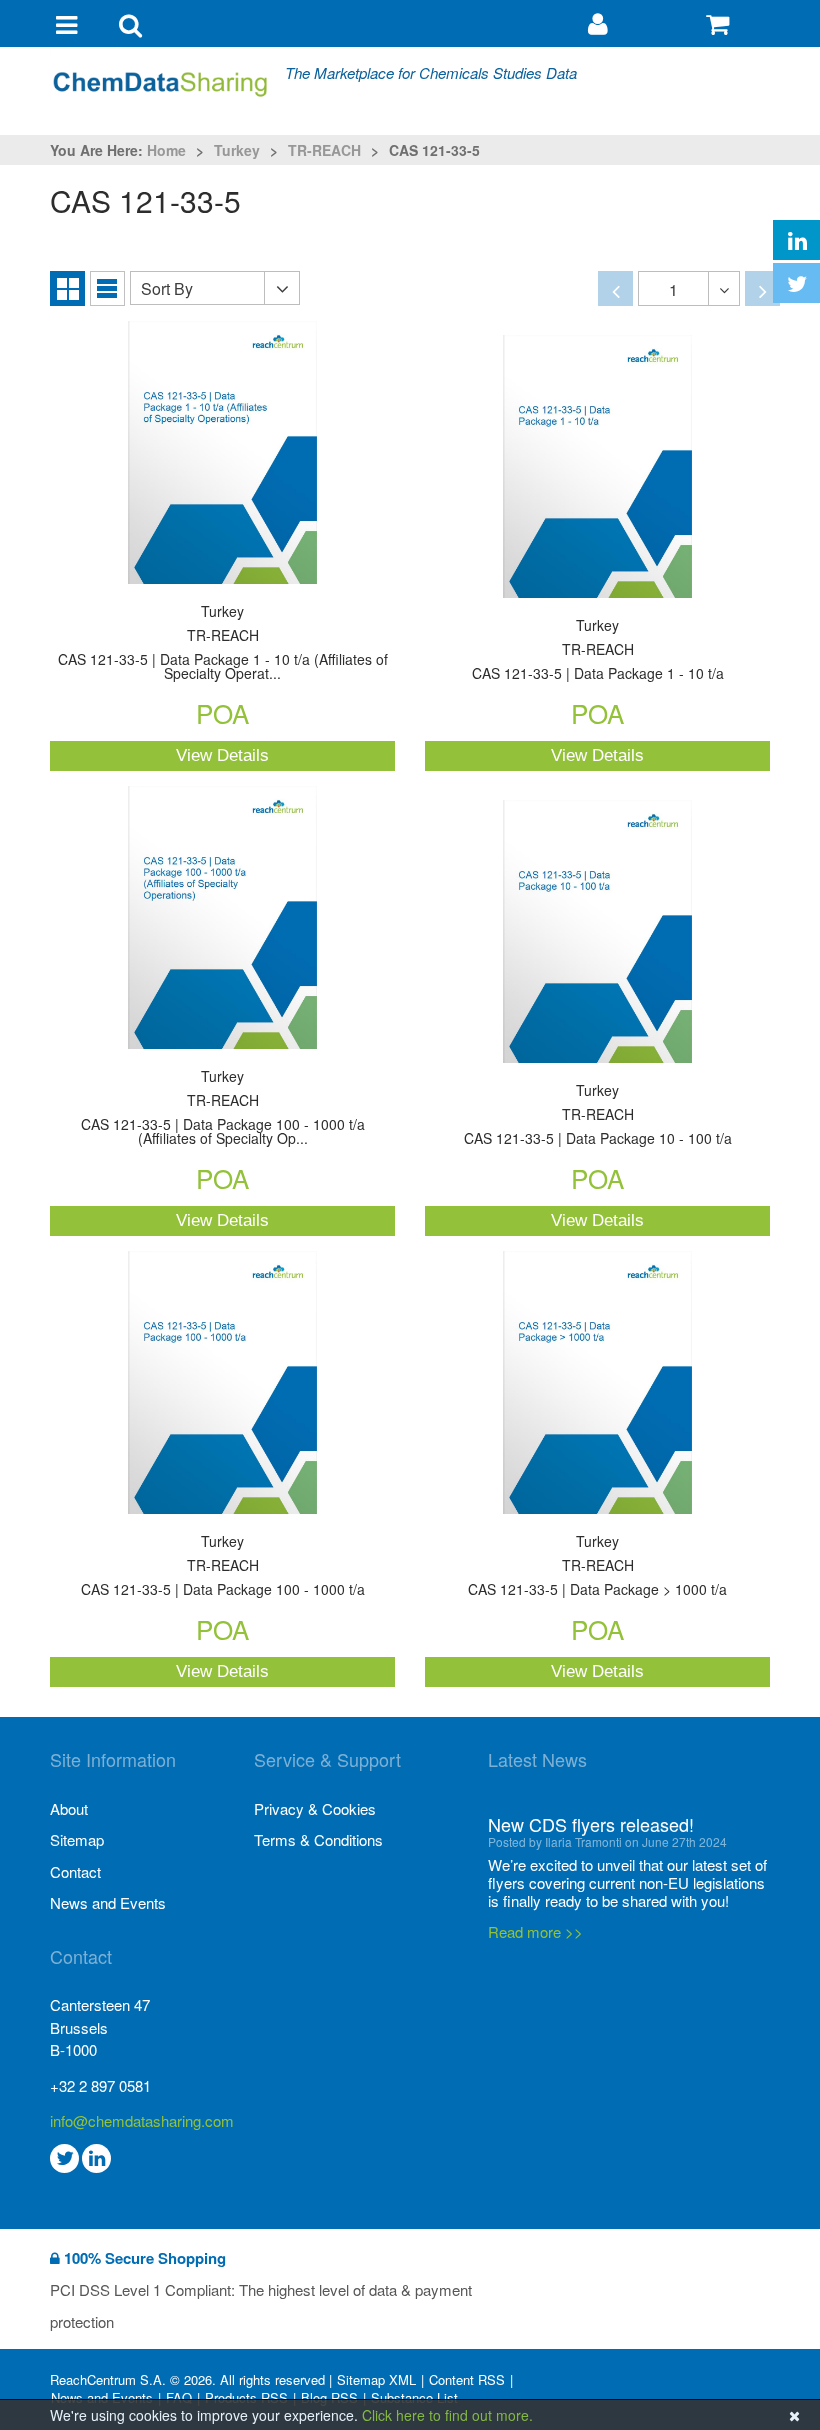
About (69, 1808)
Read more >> (535, 1914)
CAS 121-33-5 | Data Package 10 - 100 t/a (598, 1115)
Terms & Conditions (318, 1839)
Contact (75, 1871)
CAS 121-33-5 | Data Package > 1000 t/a (597, 1566)
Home (166, 150)
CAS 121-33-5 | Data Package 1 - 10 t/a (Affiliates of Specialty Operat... (223, 643)
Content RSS (467, 2380)
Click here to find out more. (447, 2415)
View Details (222, 755)
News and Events (108, 1902)
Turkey (237, 150)
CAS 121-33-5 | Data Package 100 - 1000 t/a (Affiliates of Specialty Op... (223, 1108)
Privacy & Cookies (315, 1808)
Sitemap (77, 1839)
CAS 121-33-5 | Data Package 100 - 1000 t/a (223, 1566)
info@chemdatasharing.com (142, 2120)
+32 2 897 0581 (100, 2085)
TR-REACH (324, 150)
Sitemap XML (376, 2380)
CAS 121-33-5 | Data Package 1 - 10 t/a (598, 650)
